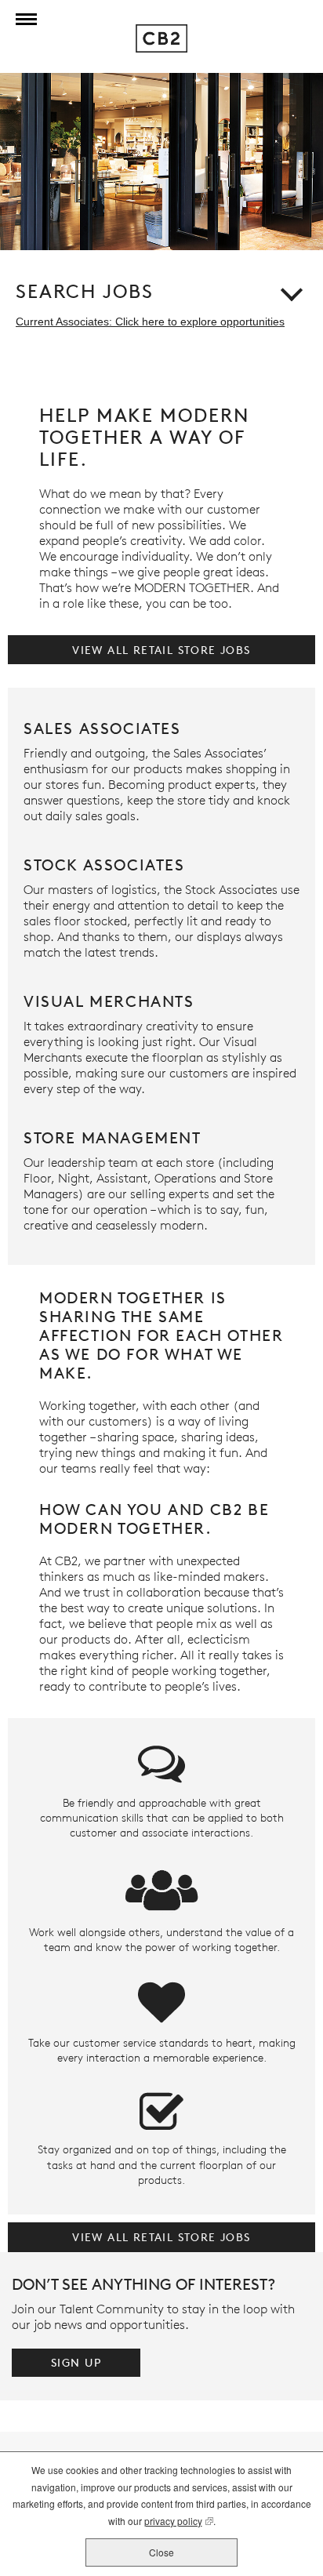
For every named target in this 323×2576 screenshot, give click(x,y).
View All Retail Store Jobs (161, 650)
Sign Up (76, 2362)
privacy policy (173, 2522)
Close (161, 2552)
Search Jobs (85, 292)
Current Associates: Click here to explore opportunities (150, 322)
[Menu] (23, 20)
